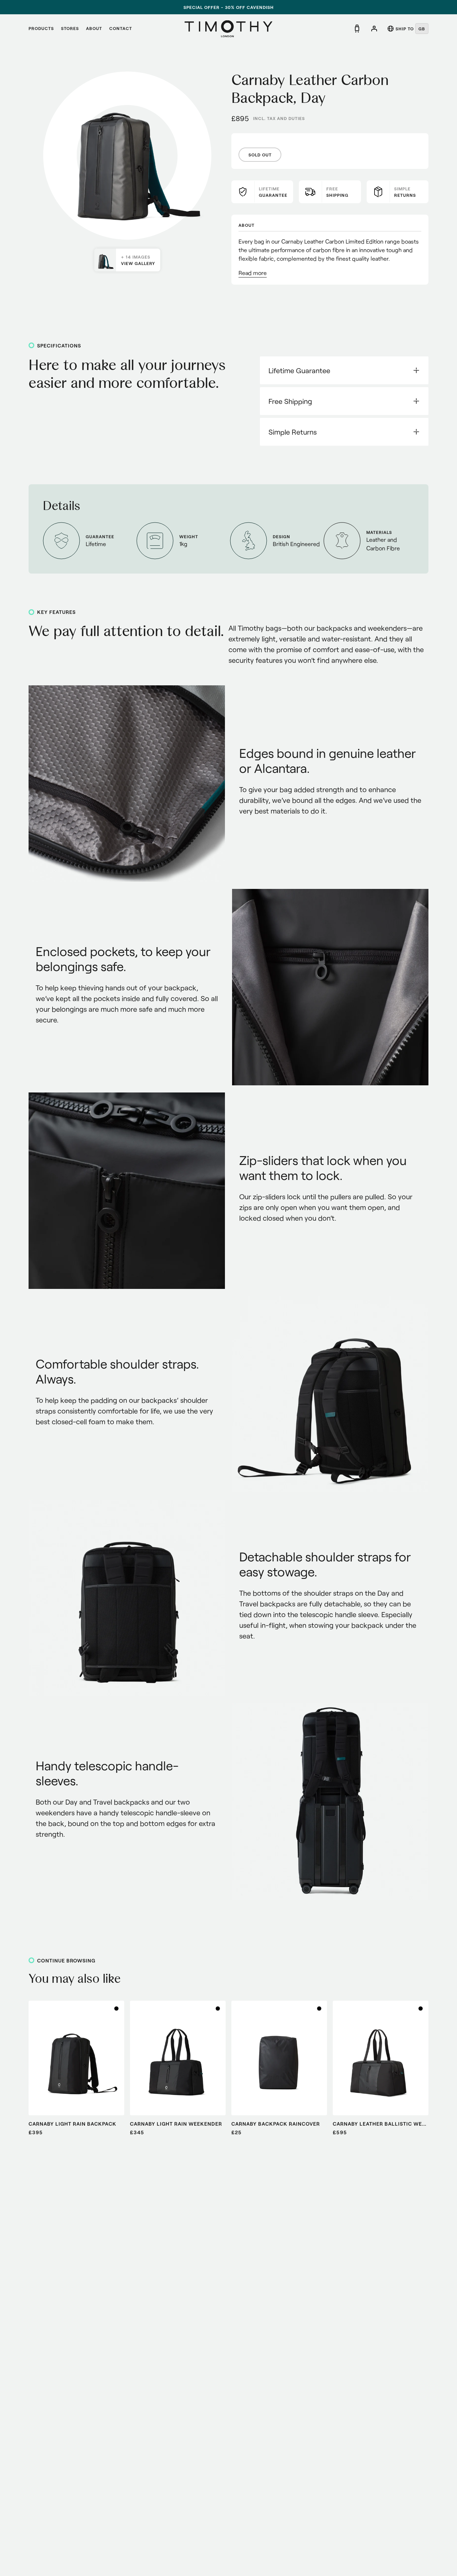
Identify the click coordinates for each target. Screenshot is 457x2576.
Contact (121, 28)
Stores (70, 28)
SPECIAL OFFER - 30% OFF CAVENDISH (229, 7)
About (94, 28)
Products (41, 28)
